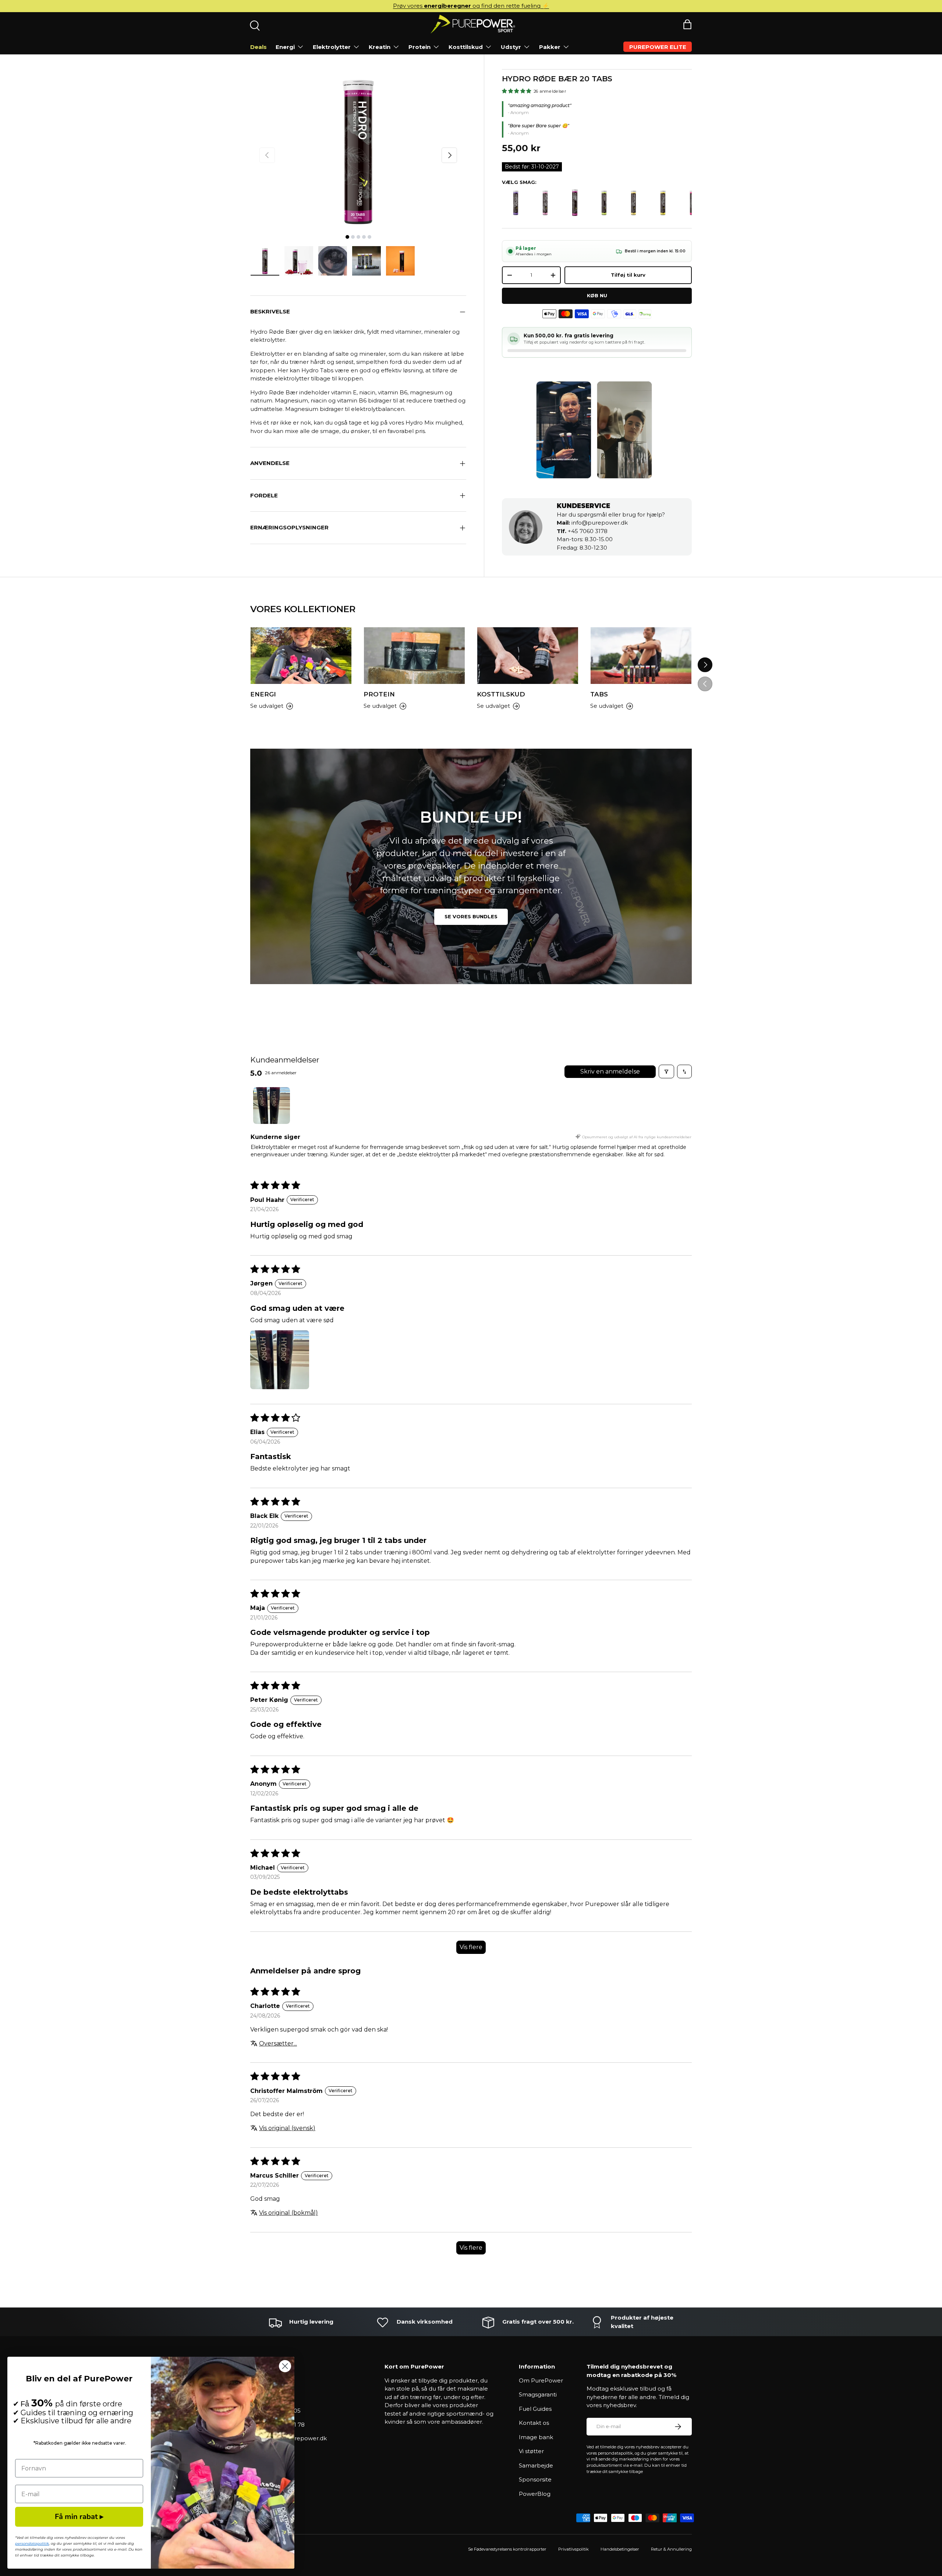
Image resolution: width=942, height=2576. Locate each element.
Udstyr (511, 47)
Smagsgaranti (538, 2394)
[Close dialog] (285, 2366)
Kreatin (380, 47)
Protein (419, 47)
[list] (358, 150)
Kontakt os (534, 2423)
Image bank (536, 2437)
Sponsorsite (535, 2479)
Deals (258, 47)
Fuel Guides (535, 2409)
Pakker (550, 47)
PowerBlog (535, 2494)
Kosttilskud (466, 47)
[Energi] (301, 656)
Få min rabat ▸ (79, 2517)
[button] (687, 24)
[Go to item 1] (272, 1106)
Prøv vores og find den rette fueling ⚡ (471, 6)
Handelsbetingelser (620, 2549)
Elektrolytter (332, 47)
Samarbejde (536, 2465)
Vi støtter (531, 2451)
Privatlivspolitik (573, 2549)
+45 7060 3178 (582, 531)
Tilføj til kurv (628, 275)
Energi (285, 47)
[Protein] (414, 656)
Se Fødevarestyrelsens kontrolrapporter (507, 2549)
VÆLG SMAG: (519, 182)
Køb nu (597, 295)
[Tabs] (641, 656)
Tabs (599, 694)
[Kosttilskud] (528, 656)
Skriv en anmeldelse (610, 1071)
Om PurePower (541, 2380)
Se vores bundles (471, 916)
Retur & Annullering (671, 2549)
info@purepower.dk (592, 523)
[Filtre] (666, 1071)
